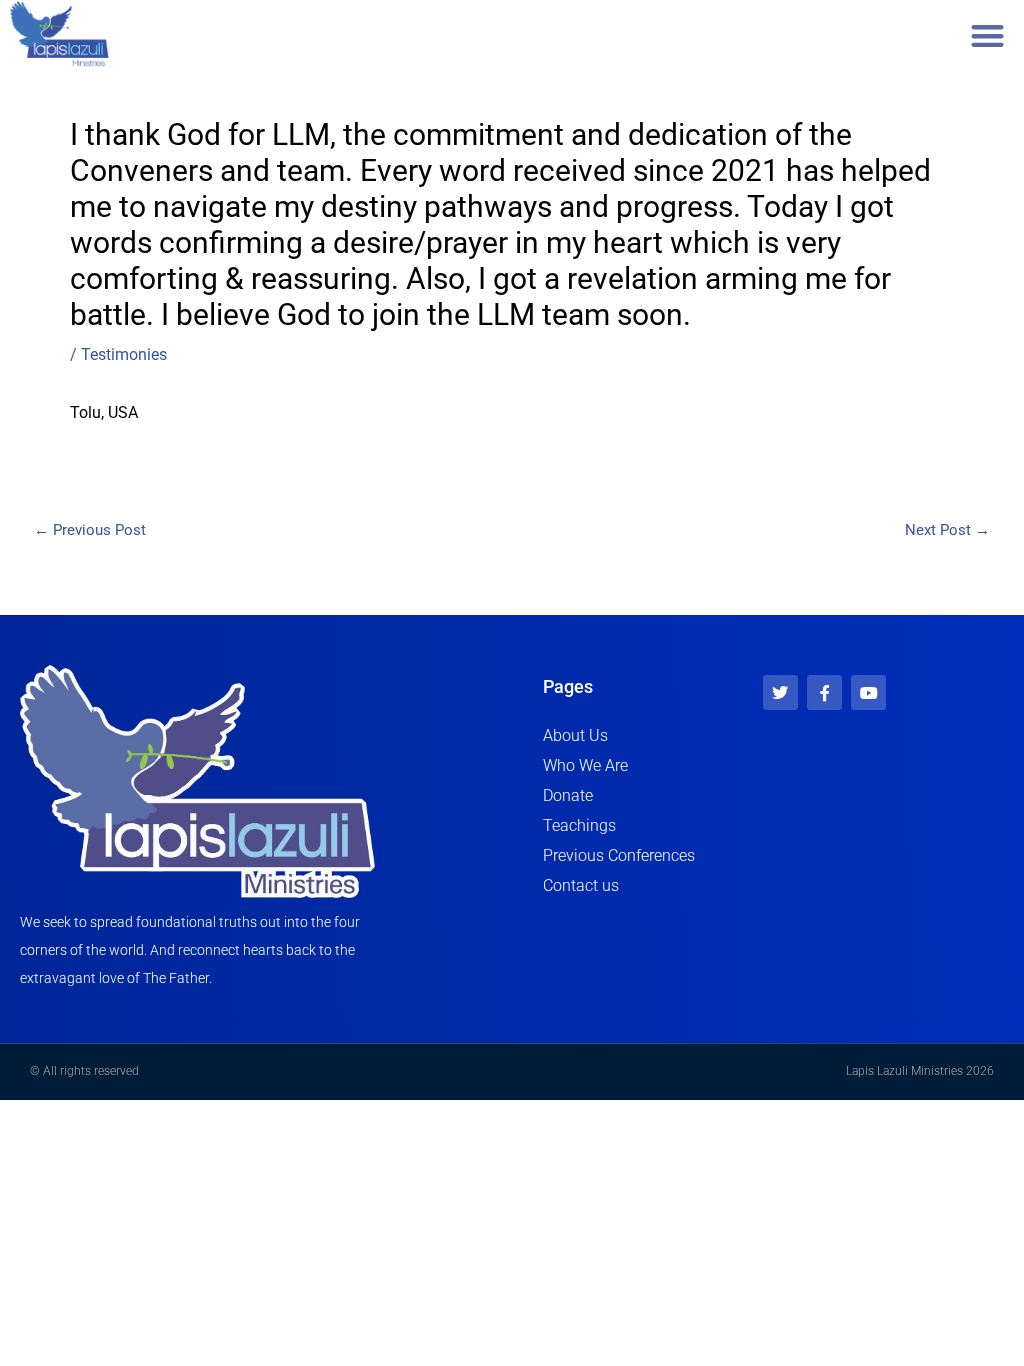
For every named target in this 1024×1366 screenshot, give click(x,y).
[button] (988, 35)
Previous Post (90, 530)
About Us (575, 735)
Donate (568, 795)
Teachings (579, 825)
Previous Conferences (619, 855)
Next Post (947, 530)
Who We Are (585, 765)
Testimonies (124, 354)
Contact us (581, 885)
